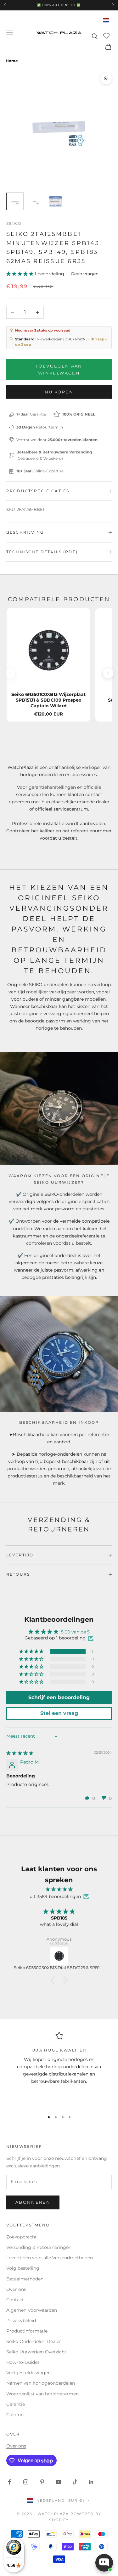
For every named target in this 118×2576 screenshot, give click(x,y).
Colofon (15, 2415)
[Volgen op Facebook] (9, 2482)
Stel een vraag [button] (59, 1713)
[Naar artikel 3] (55, 201)
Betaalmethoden (25, 2279)
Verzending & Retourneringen (39, 2247)
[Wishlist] (107, 35)
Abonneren (33, 2202)
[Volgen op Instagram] (26, 2482)
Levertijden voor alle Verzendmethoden (50, 2258)
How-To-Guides (23, 2362)
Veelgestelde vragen (28, 2373)
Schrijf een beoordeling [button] (59, 1697)
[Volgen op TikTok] (75, 2482)
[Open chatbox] (104, 2563)
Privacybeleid (21, 2321)
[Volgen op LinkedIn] (91, 2482)
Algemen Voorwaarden (32, 2310)
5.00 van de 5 (75, 1632)
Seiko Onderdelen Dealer (34, 2341)
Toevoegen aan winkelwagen (59, 369)
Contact (15, 2300)
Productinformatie (27, 2331)
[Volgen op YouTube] (59, 2482)
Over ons (16, 2289)
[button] (20, 274)
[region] (59, 2069)
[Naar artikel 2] (35, 201)
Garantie (16, 2404)
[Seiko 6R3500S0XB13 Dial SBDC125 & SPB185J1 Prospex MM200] (59, 1956)
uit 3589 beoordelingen (55, 1896)
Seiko (14, 223)
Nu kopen (59, 392)
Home (12, 61)
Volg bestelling (23, 2268)
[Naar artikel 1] (15, 201)
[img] (20, 1753)
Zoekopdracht (22, 2237)
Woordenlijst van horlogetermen (42, 2394)
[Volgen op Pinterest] (42, 2482)
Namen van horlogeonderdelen (41, 2383)
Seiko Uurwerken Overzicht (36, 2352)
